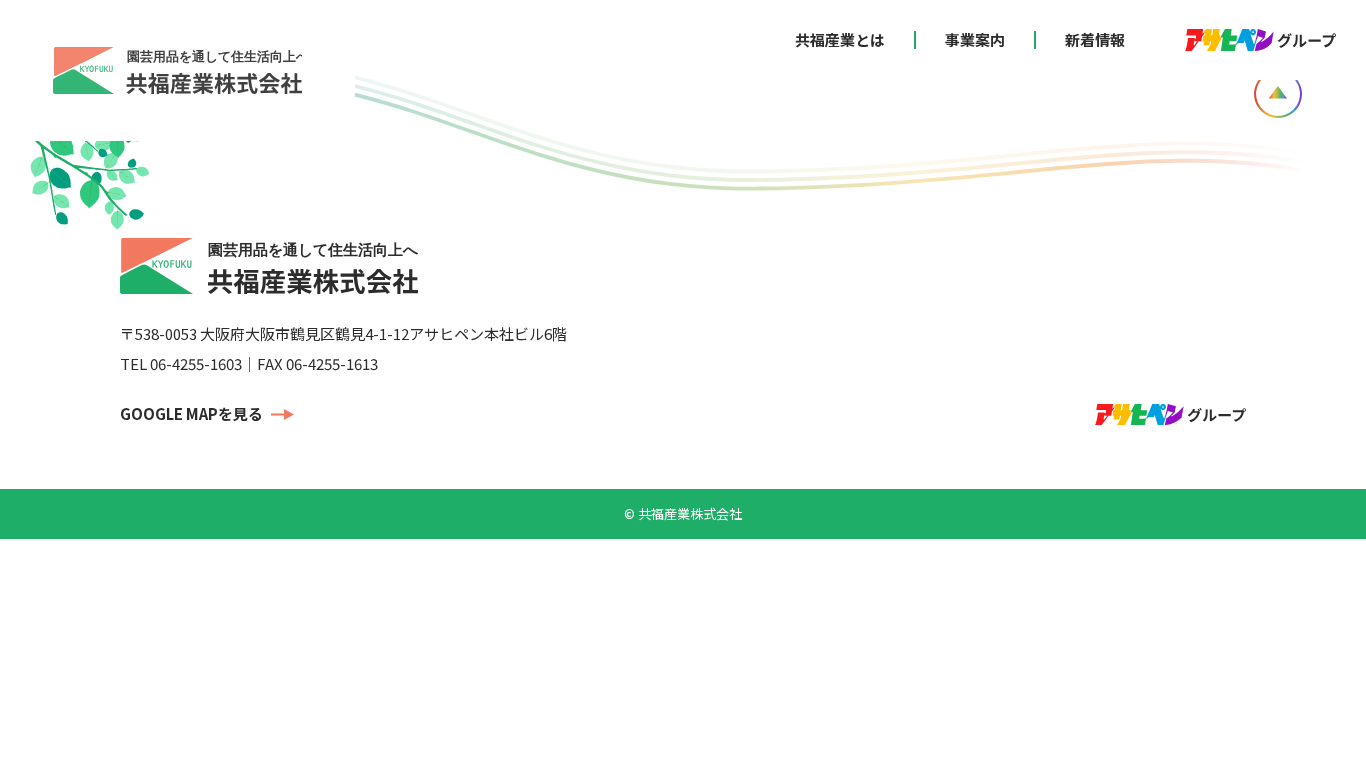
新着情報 (1095, 39)
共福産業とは (840, 39)
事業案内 (975, 39)
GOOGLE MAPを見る (191, 413)
